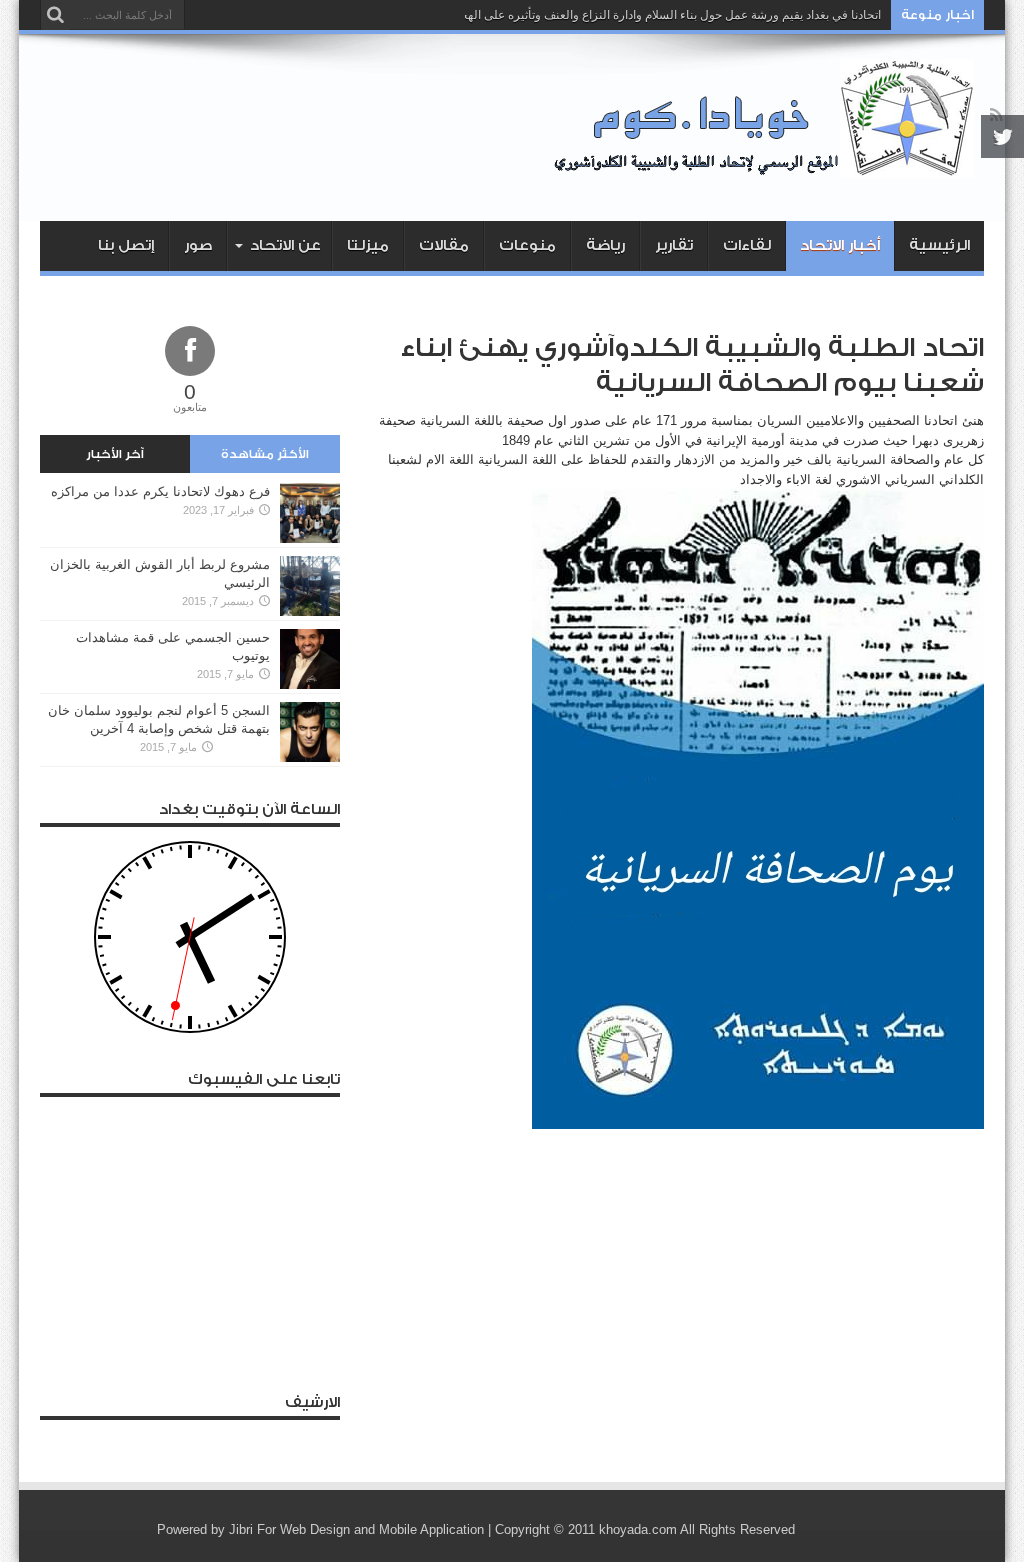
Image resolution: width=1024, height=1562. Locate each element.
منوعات (527, 245)
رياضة (605, 245)
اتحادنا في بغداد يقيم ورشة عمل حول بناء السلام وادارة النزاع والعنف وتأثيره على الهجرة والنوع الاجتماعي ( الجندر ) (597, 15)
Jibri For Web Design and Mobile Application (356, 1529)
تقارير (674, 245)
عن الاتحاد (285, 245)
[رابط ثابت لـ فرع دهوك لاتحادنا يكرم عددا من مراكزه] (310, 538)
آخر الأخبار (115, 454)
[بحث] (55, 15)
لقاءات (747, 245)
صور (198, 245)
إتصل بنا (126, 245)
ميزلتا (368, 245)
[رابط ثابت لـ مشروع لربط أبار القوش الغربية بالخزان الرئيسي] (310, 611)
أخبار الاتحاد (840, 245)
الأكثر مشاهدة (265, 454)
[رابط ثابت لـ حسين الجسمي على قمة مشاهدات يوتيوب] (310, 684)
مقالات (444, 245)
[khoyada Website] (769, 171)
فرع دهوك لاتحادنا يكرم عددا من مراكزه (160, 491)
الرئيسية (939, 245)
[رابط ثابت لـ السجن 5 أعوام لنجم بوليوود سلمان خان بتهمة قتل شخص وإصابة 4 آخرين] (310, 757)
